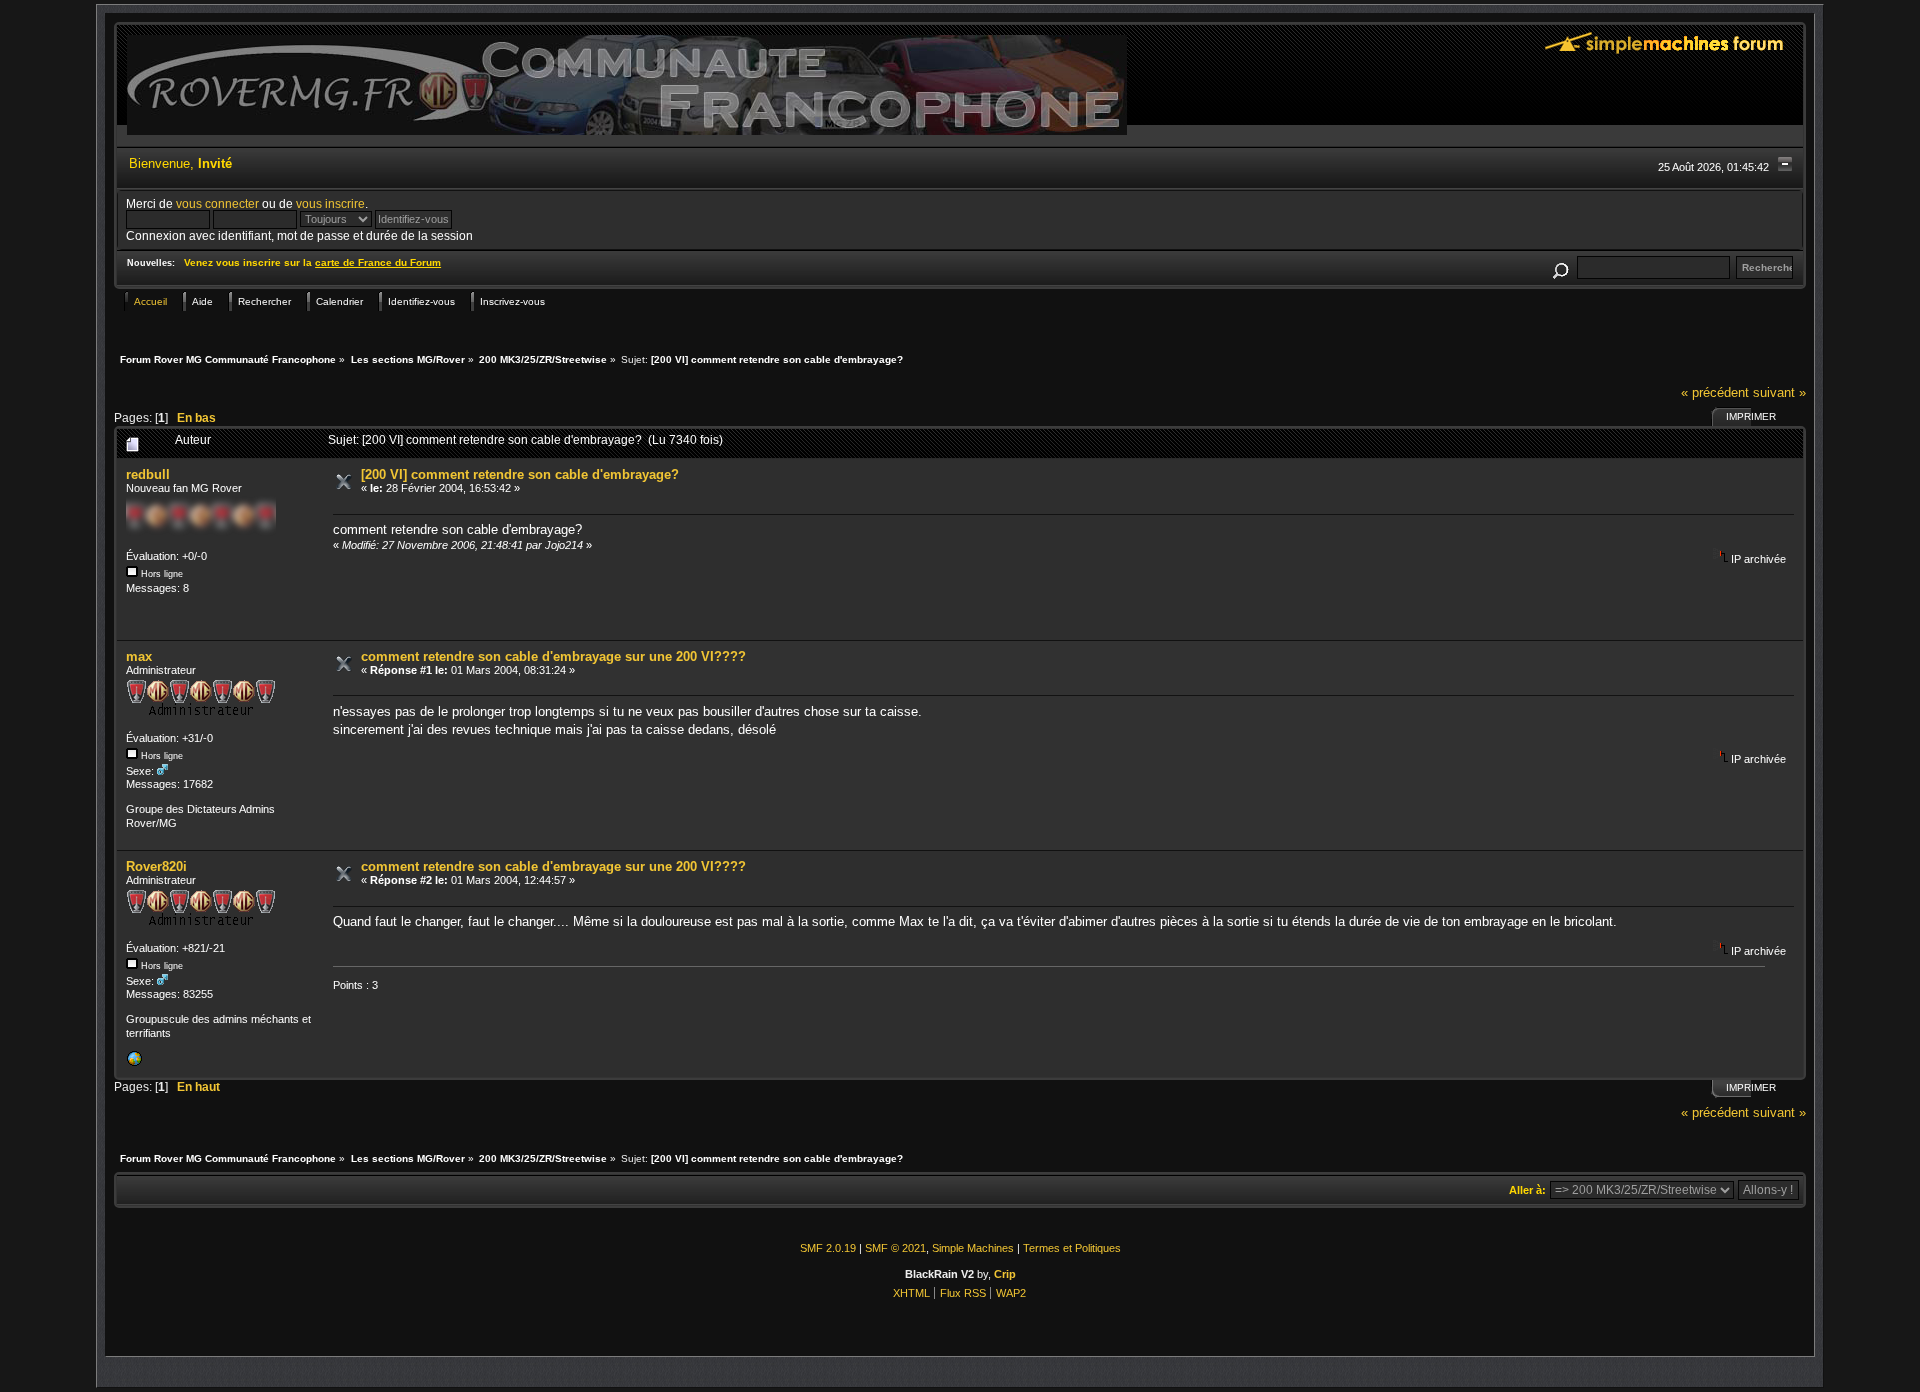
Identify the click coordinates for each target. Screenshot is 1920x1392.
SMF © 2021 (895, 1248)
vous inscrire (330, 203)
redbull (148, 474)
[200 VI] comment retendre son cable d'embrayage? (520, 474)
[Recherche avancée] (1560, 267)
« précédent (1715, 392)
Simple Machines (973, 1248)
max (139, 656)
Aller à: (1527, 1190)
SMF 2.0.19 (828, 1248)
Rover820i (156, 866)
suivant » (1779, 392)
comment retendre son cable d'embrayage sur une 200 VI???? (553, 656)
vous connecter (217, 203)
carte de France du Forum (378, 262)
